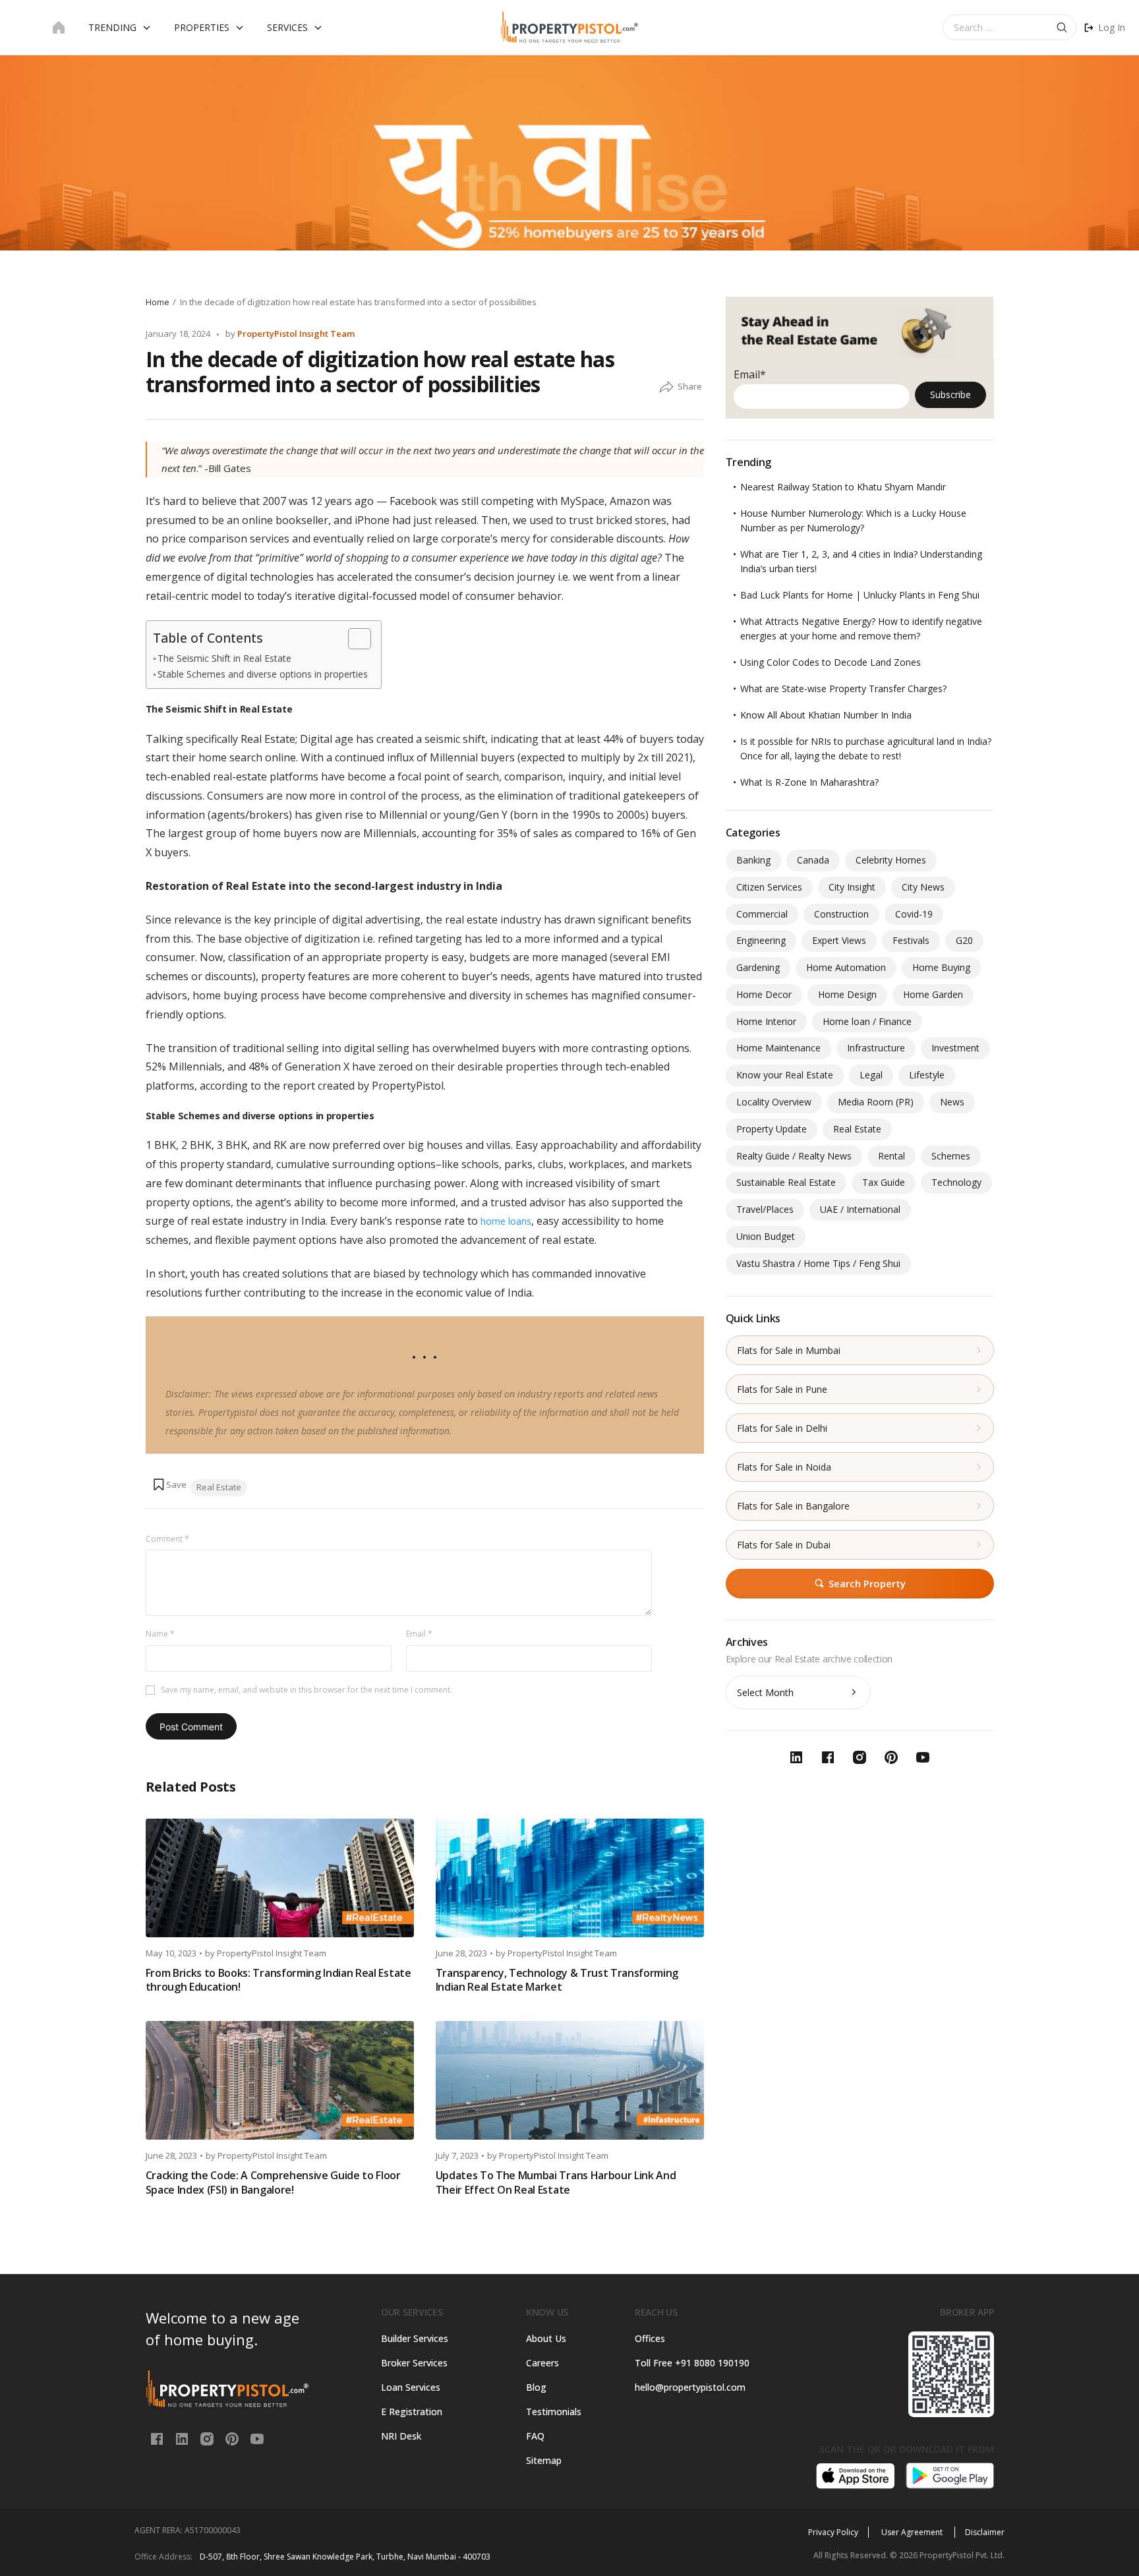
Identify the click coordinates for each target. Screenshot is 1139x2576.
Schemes (951, 1156)
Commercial (762, 914)
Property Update (772, 1129)
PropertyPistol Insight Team (296, 334)
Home (158, 302)
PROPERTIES (202, 27)
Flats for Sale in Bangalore (793, 1506)
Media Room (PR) (876, 1102)
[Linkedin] (183, 2438)
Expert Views (839, 940)
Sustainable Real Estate (786, 1182)
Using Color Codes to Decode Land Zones (831, 662)
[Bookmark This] (169, 1484)
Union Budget (766, 1236)
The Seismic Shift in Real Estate (224, 658)
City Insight (852, 887)
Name (160, 1634)
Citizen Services (769, 887)
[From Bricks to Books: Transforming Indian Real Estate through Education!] (280, 1878)
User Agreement (913, 2532)
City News (923, 887)
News (952, 1102)
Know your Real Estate (785, 1075)
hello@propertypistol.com (690, 2387)
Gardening (758, 967)
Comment (167, 1539)
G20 (964, 940)
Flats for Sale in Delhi (782, 1428)
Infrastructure (876, 1048)
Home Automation (846, 967)
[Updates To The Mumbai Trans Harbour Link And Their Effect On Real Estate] (570, 2080)
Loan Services (411, 2387)
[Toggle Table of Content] (353, 639)
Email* (750, 374)
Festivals (911, 940)
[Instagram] (208, 2438)
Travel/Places (765, 1209)
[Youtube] (257, 2438)
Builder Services (415, 2338)
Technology (956, 1182)
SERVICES (287, 27)
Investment (955, 1048)
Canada (813, 860)
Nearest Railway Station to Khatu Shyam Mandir (843, 487)
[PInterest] (233, 2438)
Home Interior (766, 1021)
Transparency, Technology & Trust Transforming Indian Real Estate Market (557, 1980)
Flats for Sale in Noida (784, 1467)
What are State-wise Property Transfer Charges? (843, 688)
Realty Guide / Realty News (794, 1156)
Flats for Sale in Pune (782, 1389)
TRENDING (112, 27)
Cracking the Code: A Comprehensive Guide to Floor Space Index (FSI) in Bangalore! (273, 2182)
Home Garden (933, 994)
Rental (891, 1156)
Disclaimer (985, 2532)
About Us (546, 2338)
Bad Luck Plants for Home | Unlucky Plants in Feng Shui (860, 595)
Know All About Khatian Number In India (826, 715)
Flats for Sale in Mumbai (789, 1350)
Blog (536, 2387)
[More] (666, 388)
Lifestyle (927, 1075)
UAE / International (860, 1209)
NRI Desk (401, 2436)
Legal (871, 1075)
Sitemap (544, 2460)
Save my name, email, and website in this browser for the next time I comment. (307, 1690)
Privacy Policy (833, 2532)
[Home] (59, 28)
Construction (841, 914)
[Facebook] (158, 2438)
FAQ (535, 2436)
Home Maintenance (778, 1048)
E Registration (412, 2412)
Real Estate (219, 1487)
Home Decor (764, 994)
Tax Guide (884, 1182)
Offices (650, 2338)
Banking (753, 860)
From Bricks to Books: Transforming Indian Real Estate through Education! (278, 1980)
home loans (506, 1221)
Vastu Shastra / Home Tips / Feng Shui (818, 1263)
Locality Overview (774, 1102)
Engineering (761, 940)
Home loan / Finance (867, 1021)
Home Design (847, 994)
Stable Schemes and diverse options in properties (263, 674)
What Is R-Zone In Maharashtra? (809, 782)
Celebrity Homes (891, 860)
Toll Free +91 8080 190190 (692, 2363)
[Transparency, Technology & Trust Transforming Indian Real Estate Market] (570, 1878)
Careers (542, 2363)
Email (419, 1634)
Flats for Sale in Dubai (784, 1545)
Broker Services (414, 2363)
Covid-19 (914, 914)
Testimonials (554, 2412)
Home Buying (941, 967)
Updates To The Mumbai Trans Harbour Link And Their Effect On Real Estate (556, 2182)
